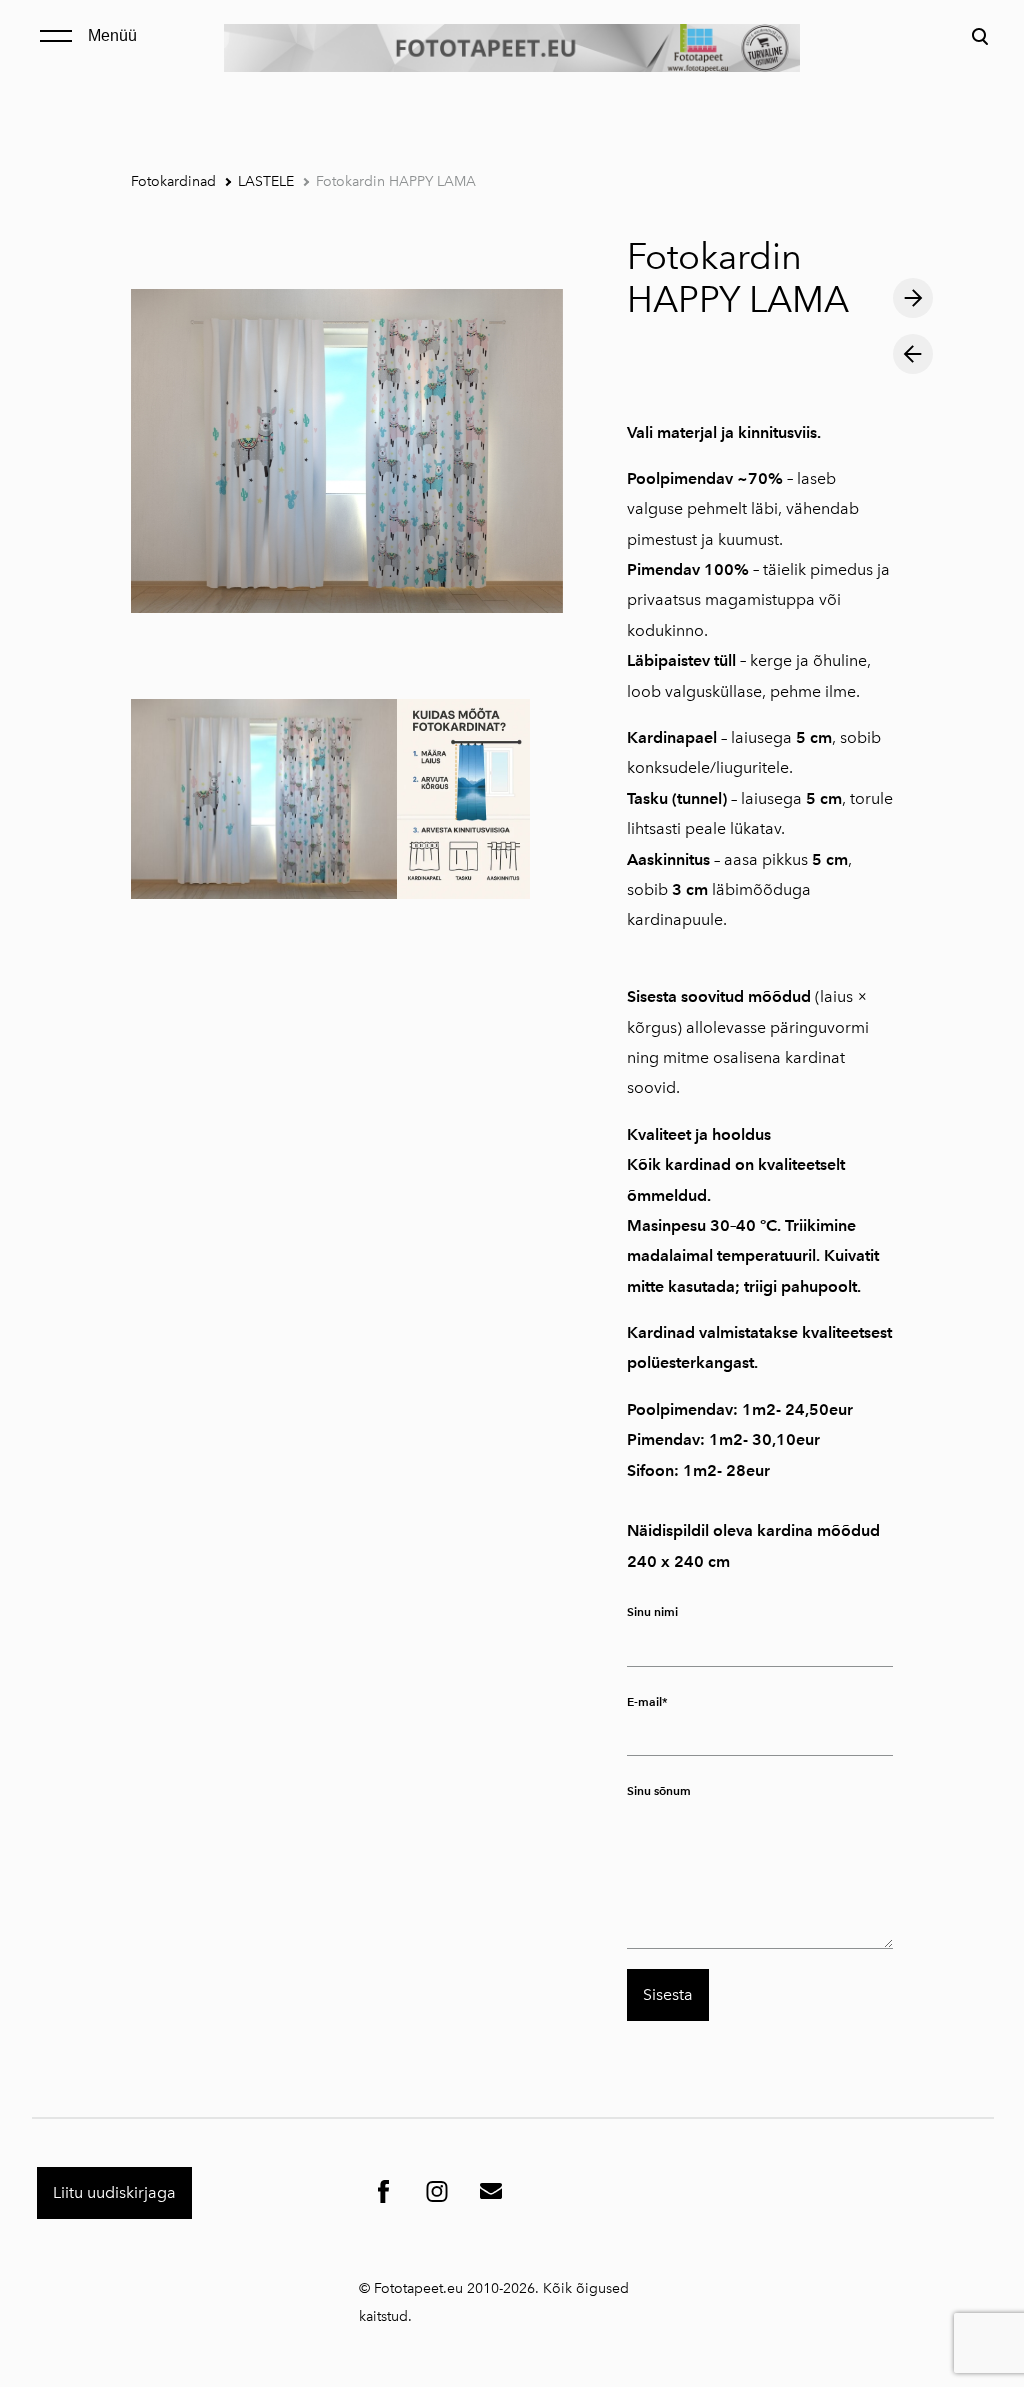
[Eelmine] (913, 354)
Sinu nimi (652, 1611)
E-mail (644, 1701)
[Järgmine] (913, 298)
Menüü (112, 35)
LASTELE (266, 181)
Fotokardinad (173, 181)
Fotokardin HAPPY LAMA (396, 181)
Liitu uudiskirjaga (114, 2192)
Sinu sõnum (659, 1790)
